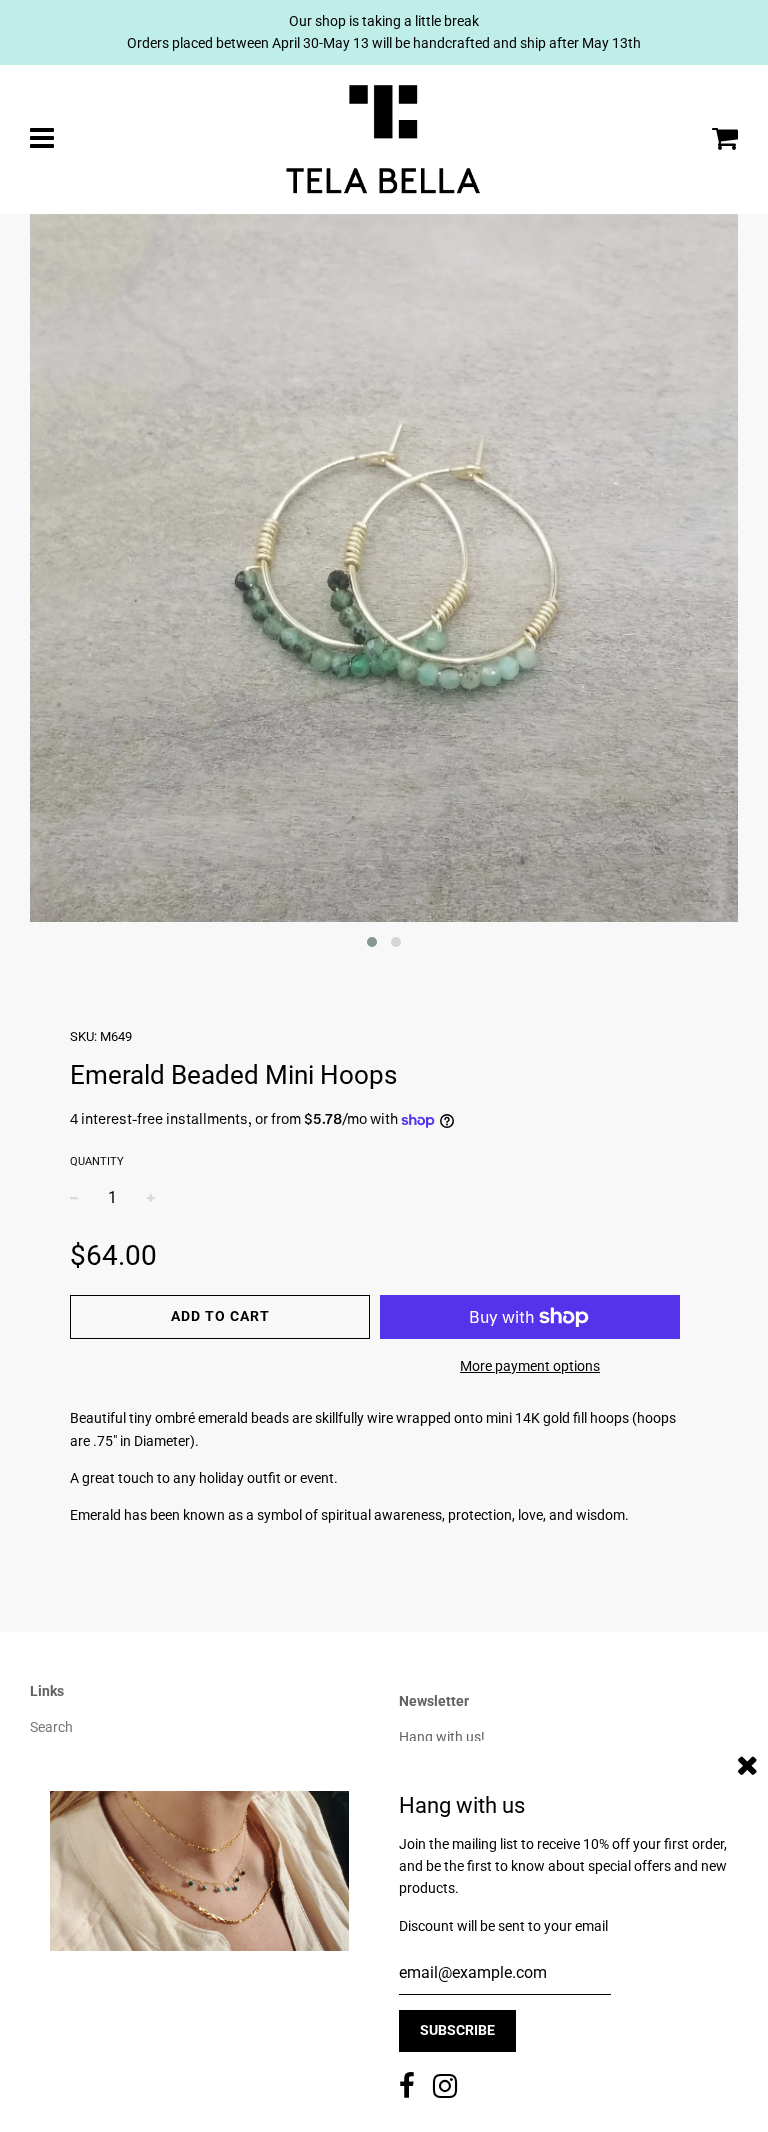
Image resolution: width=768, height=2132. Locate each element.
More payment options (530, 1366)
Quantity (97, 1161)
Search (51, 1727)
